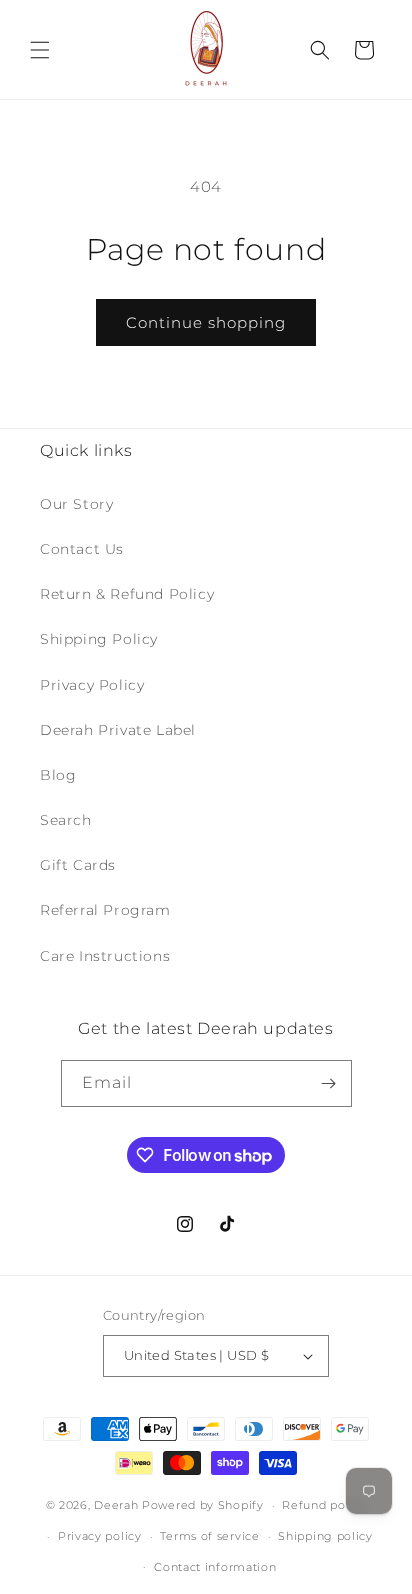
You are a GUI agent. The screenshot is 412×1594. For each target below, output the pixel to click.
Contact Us (82, 549)
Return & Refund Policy (127, 594)
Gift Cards (78, 865)
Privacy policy (100, 1536)
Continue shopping (206, 322)
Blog (58, 775)
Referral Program (105, 910)
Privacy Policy (92, 685)
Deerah (116, 1505)
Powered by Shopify (203, 1505)
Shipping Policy (99, 639)
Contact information (215, 1567)
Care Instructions (105, 956)
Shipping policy (325, 1536)
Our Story (76, 504)
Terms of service (209, 1536)
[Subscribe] (329, 1083)
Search (66, 820)
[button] (40, 50)
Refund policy (324, 1505)
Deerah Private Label (118, 730)
